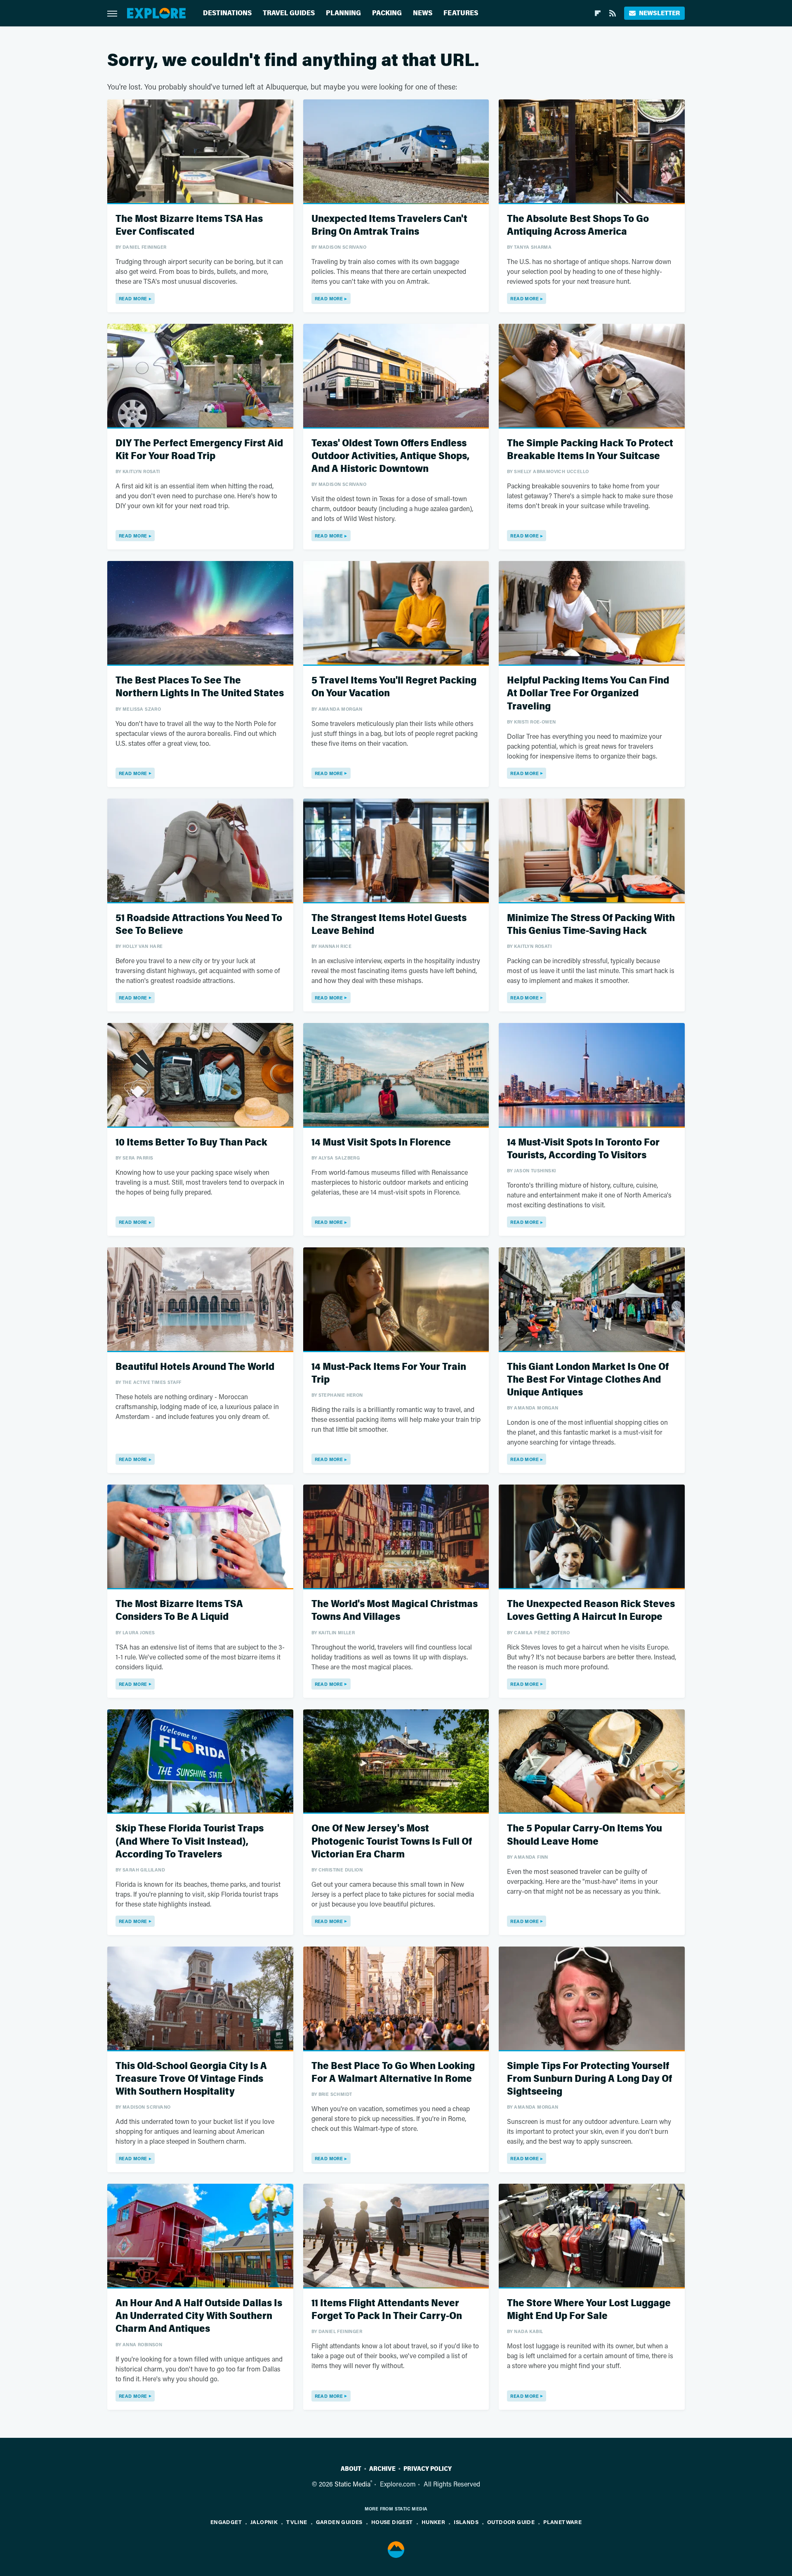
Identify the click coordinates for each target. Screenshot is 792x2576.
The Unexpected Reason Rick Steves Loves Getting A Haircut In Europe (591, 1610)
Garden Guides (339, 2522)
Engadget (226, 2522)
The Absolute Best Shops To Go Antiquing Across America (578, 225)
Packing (387, 13)
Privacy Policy (428, 2469)
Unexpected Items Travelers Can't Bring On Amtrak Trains (389, 225)
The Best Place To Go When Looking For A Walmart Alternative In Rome (393, 2072)
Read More (133, 298)
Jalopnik (264, 2522)
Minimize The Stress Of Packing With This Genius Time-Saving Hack (591, 924)
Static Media (352, 2484)
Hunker (433, 2522)
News (423, 13)
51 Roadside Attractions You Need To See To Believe (199, 924)
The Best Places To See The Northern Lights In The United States (200, 687)
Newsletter (659, 13)
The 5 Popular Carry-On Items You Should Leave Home (585, 1835)
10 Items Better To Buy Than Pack (191, 1142)
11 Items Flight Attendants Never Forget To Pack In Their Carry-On (387, 2310)
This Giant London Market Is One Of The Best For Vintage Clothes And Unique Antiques (588, 1380)
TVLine (297, 2522)
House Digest (392, 2522)
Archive (382, 2469)
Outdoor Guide (511, 2522)
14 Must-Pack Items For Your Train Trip (389, 1373)
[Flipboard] (598, 13)
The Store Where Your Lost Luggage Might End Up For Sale (589, 2310)
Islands (466, 2522)
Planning (343, 13)
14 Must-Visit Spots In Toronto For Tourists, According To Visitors (583, 1149)
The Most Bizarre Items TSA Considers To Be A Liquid (179, 1610)
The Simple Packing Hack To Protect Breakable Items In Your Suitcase (590, 450)
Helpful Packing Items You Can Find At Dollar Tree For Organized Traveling (588, 693)
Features (461, 13)
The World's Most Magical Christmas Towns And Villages (395, 1610)
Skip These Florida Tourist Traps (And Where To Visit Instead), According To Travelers (190, 1841)
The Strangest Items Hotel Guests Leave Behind (389, 924)
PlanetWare (562, 2522)
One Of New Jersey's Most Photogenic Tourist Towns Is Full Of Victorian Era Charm (392, 1841)
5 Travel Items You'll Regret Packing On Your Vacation (394, 687)
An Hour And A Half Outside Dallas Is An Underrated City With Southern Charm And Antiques (199, 2316)
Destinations (227, 13)
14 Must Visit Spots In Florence (381, 1142)
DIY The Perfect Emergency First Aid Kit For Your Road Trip (199, 450)
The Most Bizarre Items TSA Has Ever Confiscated (189, 225)
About (351, 2469)
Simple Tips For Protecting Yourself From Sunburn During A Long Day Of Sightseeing (589, 2079)
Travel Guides (289, 13)
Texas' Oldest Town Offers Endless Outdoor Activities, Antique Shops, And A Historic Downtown (390, 456)
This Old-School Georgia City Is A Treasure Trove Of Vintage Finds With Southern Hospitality (191, 2079)
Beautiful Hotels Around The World (195, 1367)
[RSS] (613, 13)
